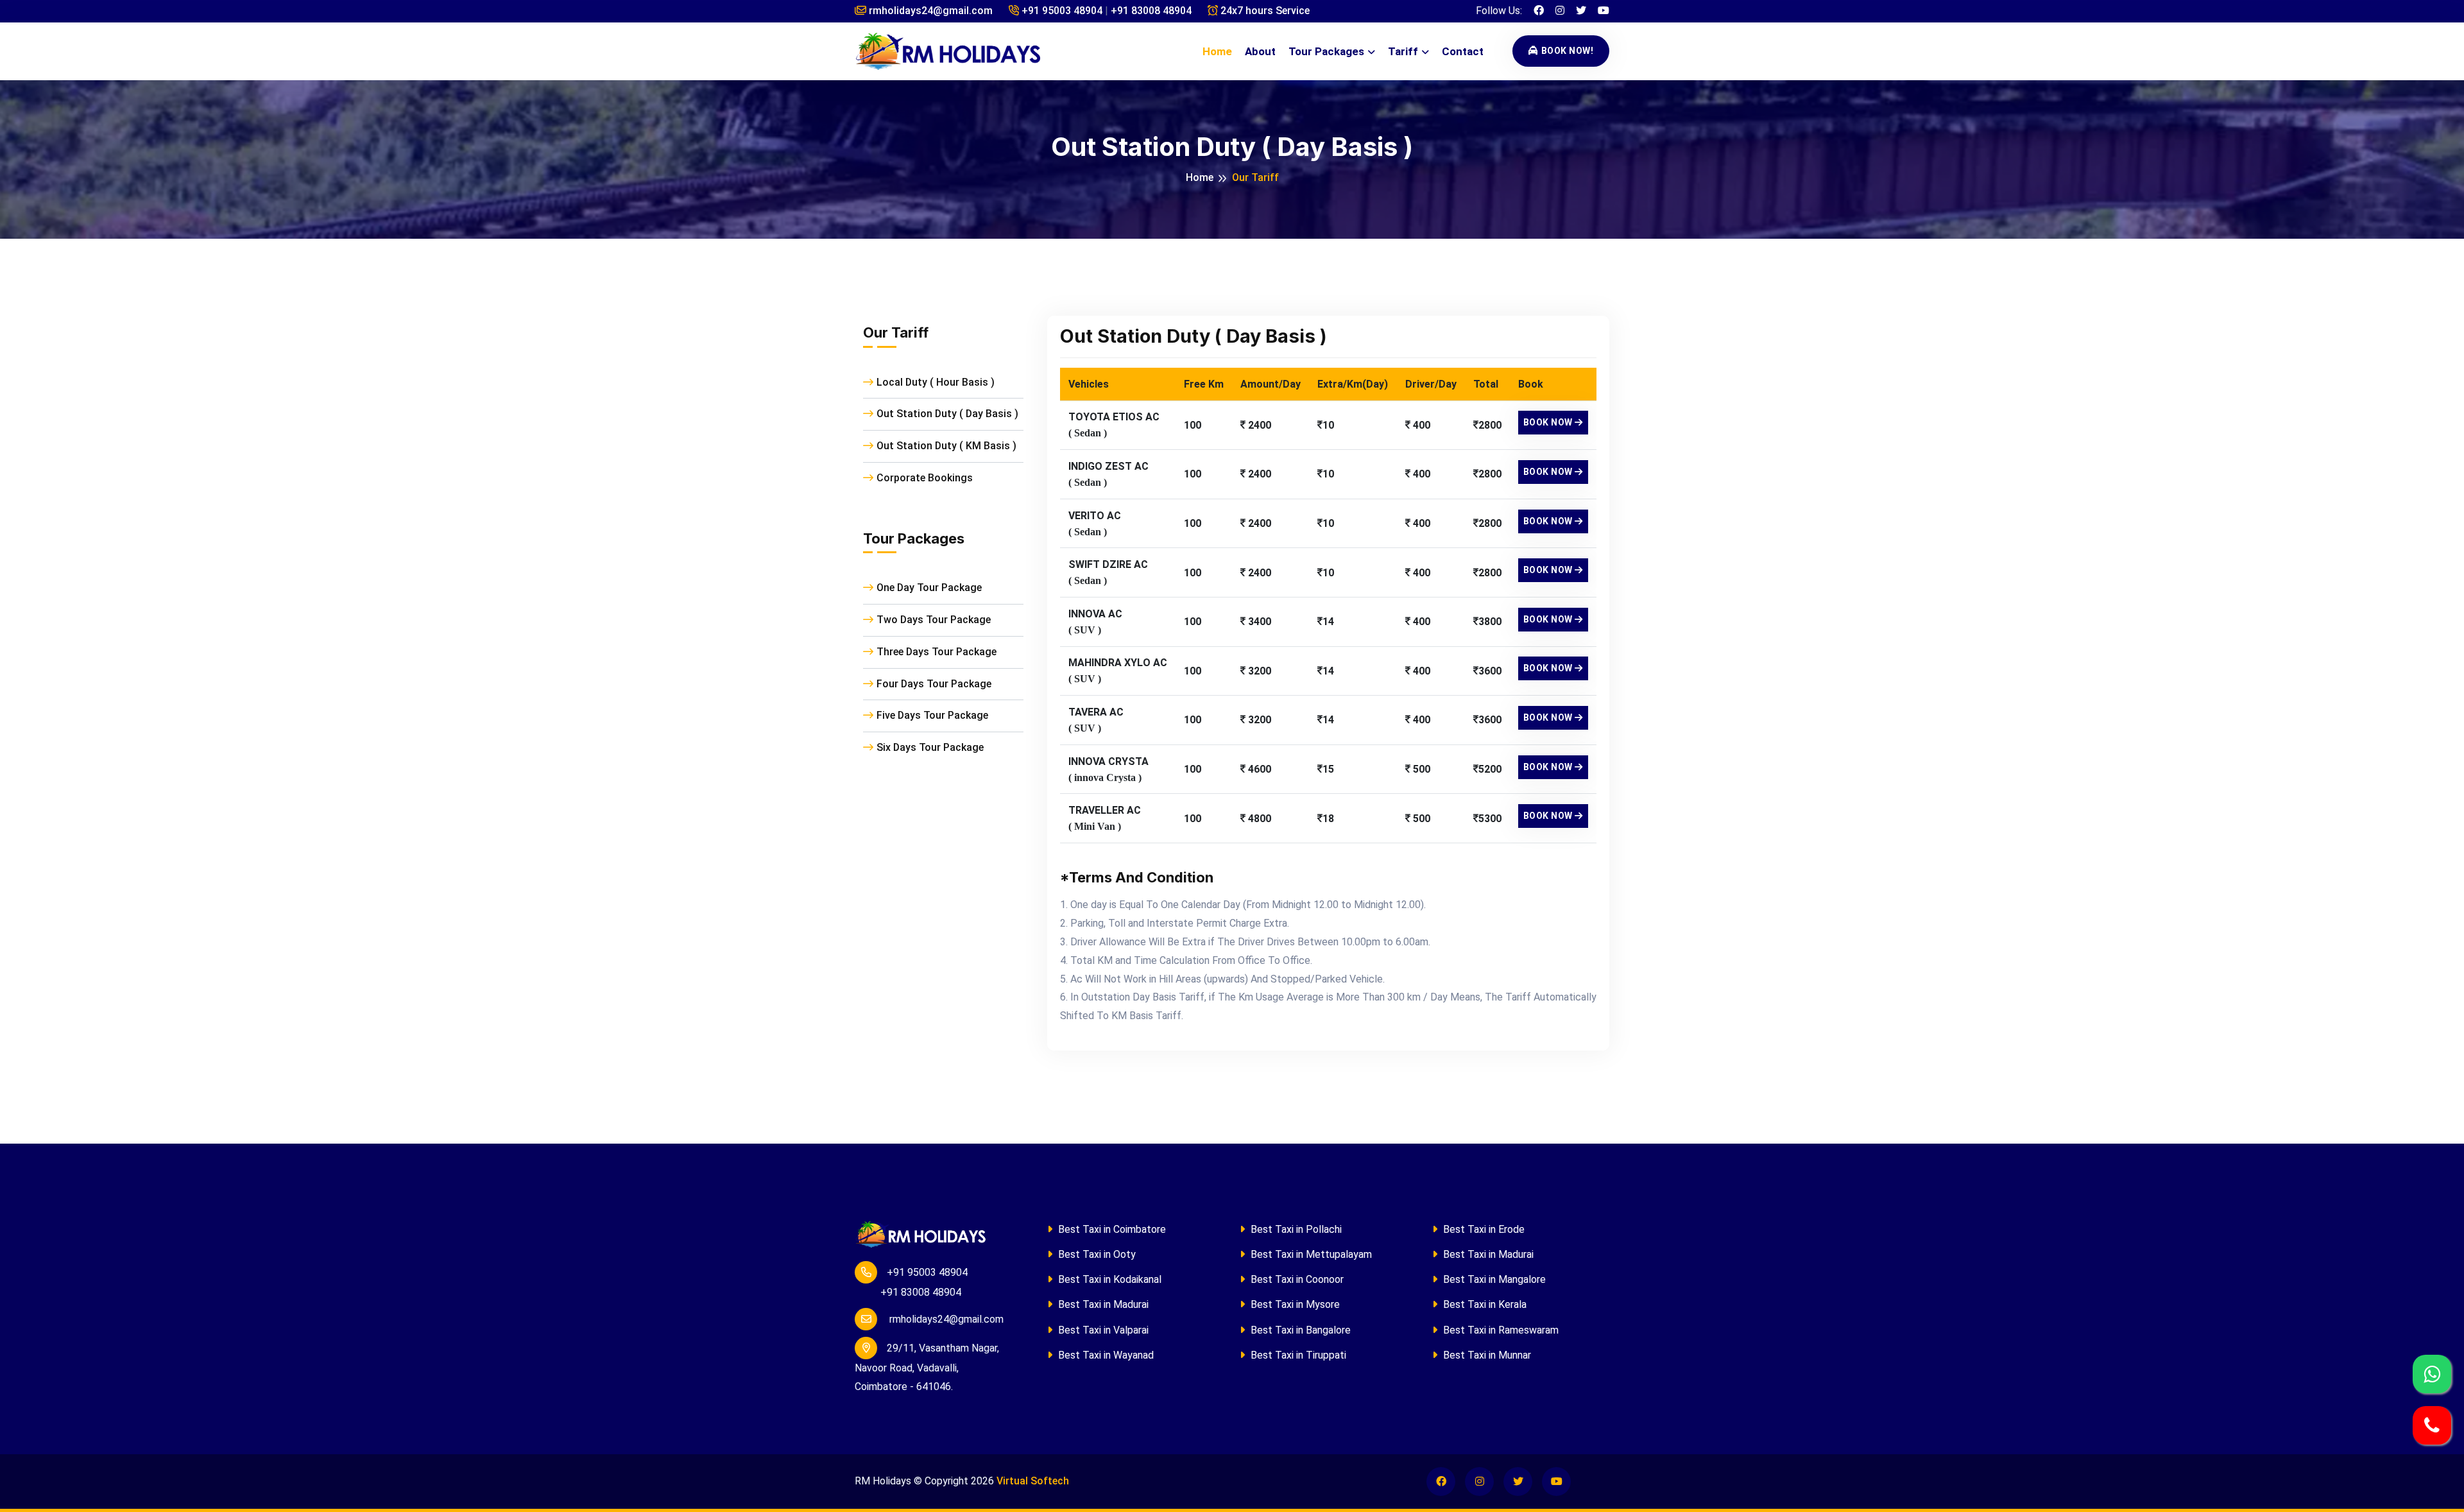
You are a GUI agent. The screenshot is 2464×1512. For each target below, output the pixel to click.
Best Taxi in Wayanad (1105, 1355)
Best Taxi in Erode (1483, 1229)
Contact (1463, 51)
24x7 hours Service (1264, 11)
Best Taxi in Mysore (1294, 1304)
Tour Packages (1326, 51)
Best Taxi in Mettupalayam (1310, 1254)
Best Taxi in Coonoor (1296, 1279)
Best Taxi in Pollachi (1295, 1229)
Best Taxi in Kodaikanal (1108, 1279)
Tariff (1403, 51)
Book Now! (1568, 51)
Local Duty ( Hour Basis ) (936, 382)
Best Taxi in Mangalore (1493, 1279)
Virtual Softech (1033, 1481)
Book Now (1549, 422)
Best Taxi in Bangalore (1299, 1330)
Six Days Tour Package (930, 747)
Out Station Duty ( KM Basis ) (946, 446)
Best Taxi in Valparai (1102, 1330)
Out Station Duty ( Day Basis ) (947, 414)
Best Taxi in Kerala (1484, 1304)
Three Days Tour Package (937, 652)
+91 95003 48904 (1061, 11)
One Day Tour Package (929, 588)
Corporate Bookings (925, 478)
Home (1217, 51)
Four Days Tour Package (934, 684)
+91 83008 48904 (1151, 11)
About (1260, 51)
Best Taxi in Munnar (1486, 1355)
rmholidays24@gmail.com (929, 11)
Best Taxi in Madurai (1102, 1304)
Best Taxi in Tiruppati (1297, 1355)
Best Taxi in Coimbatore (1111, 1229)
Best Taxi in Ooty (1096, 1254)
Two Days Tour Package (934, 620)
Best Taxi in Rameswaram (1500, 1330)
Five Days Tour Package (932, 715)
